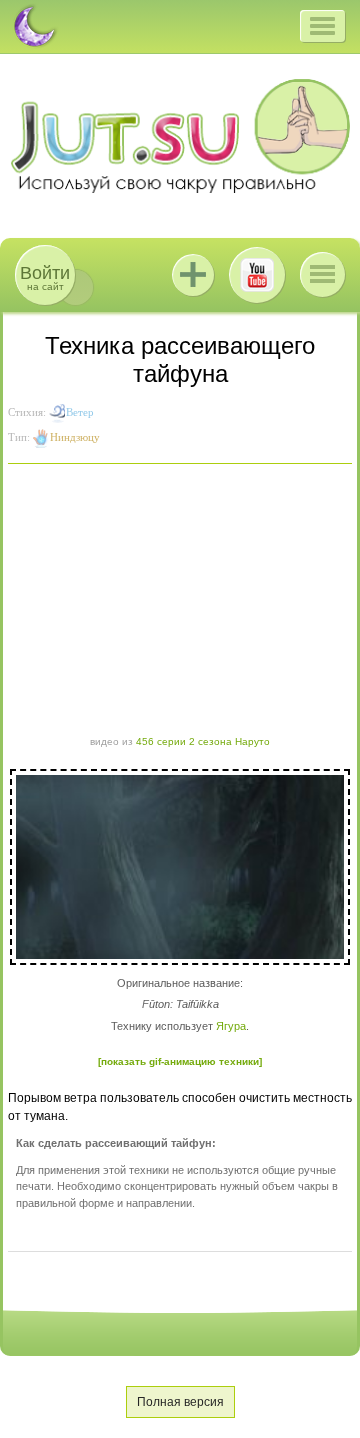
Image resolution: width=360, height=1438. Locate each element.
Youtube (257, 275)
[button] (322, 26)
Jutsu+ (193, 275)
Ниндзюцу (75, 437)
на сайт (45, 277)
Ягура (231, 1026)
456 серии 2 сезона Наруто (203, 741)
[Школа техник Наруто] (180, 136)
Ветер (80, 412)
